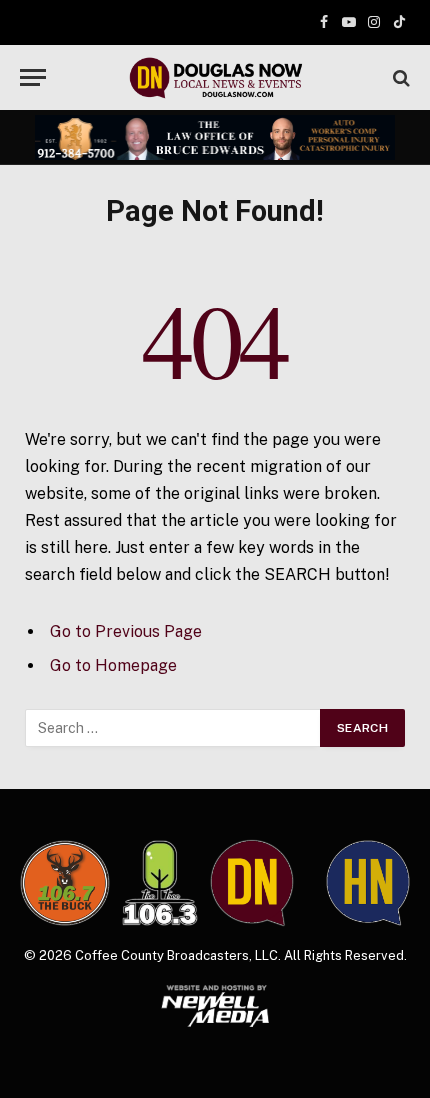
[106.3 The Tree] (159, 883)
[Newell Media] (215, 1006)
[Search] (399, 77)
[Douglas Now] (215, 77)
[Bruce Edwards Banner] (215, 137)
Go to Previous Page (126, 631)
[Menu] (33, 77)
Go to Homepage (113, 665)
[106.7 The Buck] (65, 883)
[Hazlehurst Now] (368, 883)
